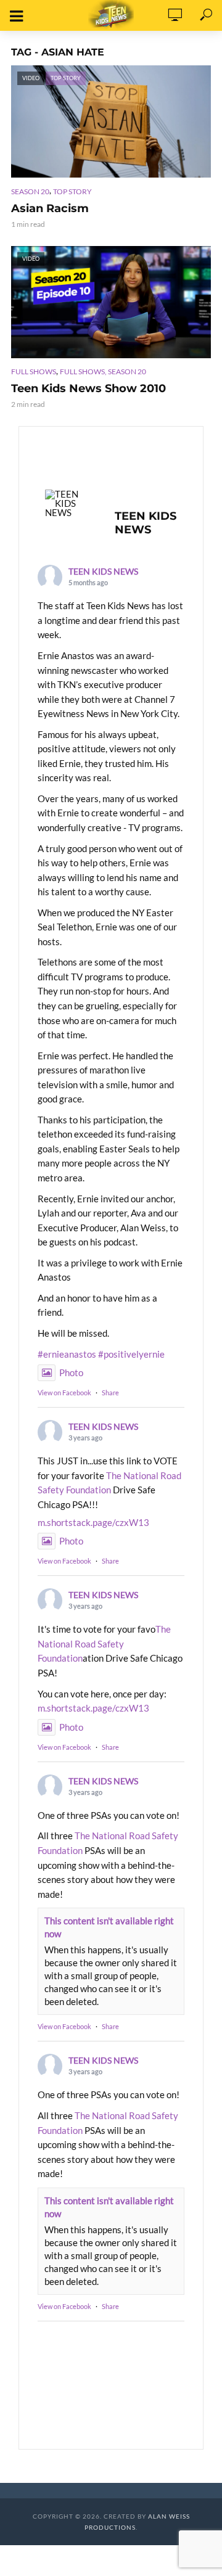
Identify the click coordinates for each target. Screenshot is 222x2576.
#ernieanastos (67, 1354)
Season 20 (30, 191)
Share (110, 1393)
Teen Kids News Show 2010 (88, 388)
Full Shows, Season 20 (103, 371)
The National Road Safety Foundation (104, 1643)
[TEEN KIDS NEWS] (68, 503)
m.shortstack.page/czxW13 (93, 1522)
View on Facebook (64, 1393)
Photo (71, 1372)
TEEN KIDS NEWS (103, 571)
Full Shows (34, 371)
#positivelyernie (131, 1354)
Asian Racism (50, 208)
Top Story (72, 191)
